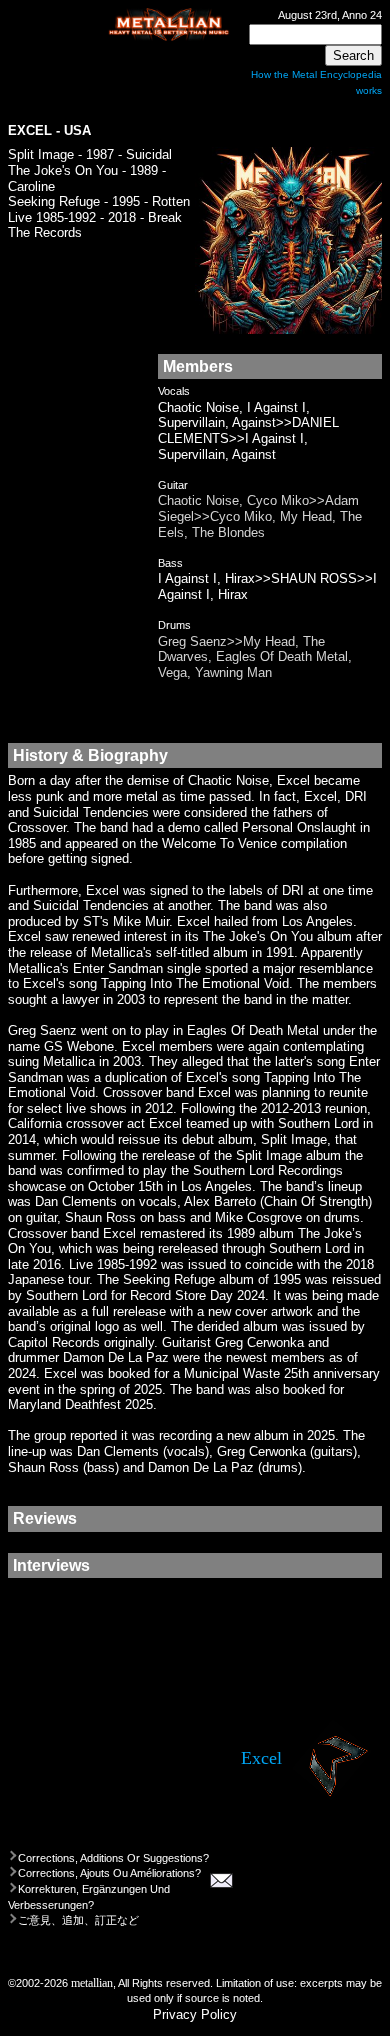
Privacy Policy (195, 2014)
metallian (92, 1983)
